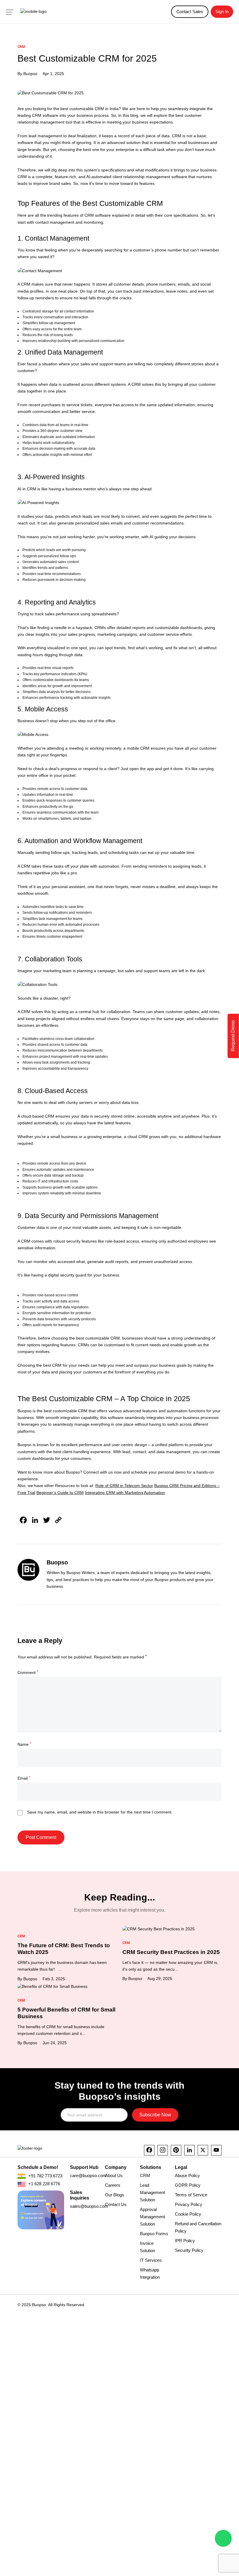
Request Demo (233, 1036)
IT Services (151, 2260)
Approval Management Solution (152, 2217)
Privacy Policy (189, 2204)
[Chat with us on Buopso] (223, 2538)
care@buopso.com (88, 2175)
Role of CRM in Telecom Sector (124, 1486)
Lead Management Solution (152, 2192)
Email (24, 1778)
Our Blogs (115, 2195)
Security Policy (189, 2250)
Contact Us (116, 2204)
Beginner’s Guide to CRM (60, 1493)
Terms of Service (191, 2195)
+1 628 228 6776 (44, 2184)
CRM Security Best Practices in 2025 (171, 1952)
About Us (114, 2175)
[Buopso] (34, 12)
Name (24, 1744)
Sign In (222, 12)
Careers (113, 2185)
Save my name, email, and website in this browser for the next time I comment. (100, 1812)
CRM (145, 2175)
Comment (28, 1672)
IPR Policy (185, 2241)
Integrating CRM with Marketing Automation (125, 1493)
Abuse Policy (187, 2175)
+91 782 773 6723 (45, 2176)
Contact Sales (190, 12)
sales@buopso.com (89, 2206)
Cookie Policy (188, 2214)
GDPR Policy (188, 2185)
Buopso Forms (154, 2234)
